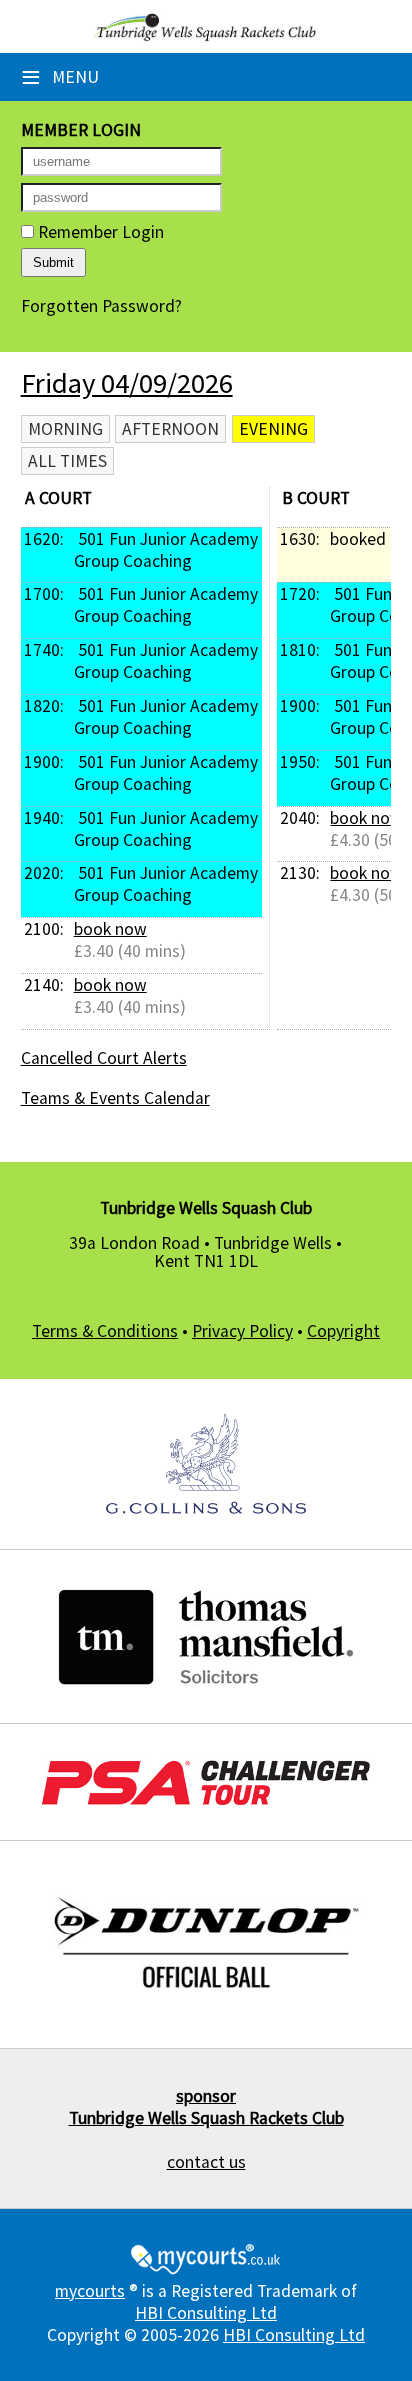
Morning (65, 429)
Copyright (343, 1331)
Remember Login (99, 232)
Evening (273, 429)
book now (110, 929)
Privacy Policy (242, 1331)
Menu (60, 77)
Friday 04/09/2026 (127, 383)
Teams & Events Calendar (115, 1098)
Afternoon (170, 429)
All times (67, 461)
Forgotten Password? (101, 306)
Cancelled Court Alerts (104, 1058)
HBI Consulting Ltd (206, 2313)
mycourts (90, 2291)
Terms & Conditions (105, 1331)
